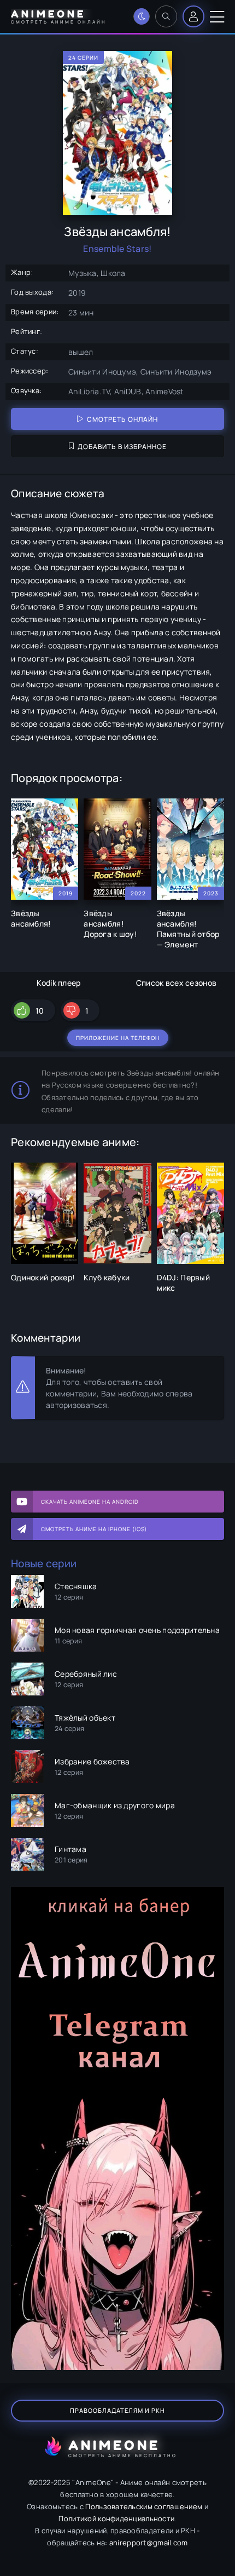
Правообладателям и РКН (117, 2410)
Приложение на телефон (118, 1038)
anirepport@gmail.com (149, 2543)
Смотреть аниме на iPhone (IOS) (94, 1529)
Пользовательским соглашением (144, 2506)
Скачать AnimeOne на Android (90, 1502)
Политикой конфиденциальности (116, 2519)
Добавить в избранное (122, 447)
